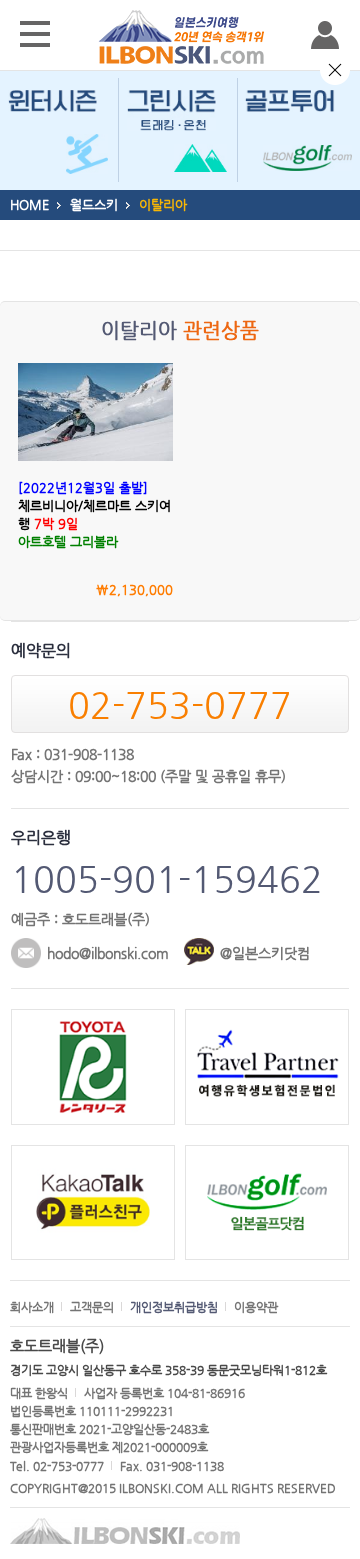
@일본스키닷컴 (265, 953)
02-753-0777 (180, 704)
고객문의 (92, 1307)
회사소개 (32, 1307)
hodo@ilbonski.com (108, 953)
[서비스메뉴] (35, 35)
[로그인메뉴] (325, 35)
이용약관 (256, 1307)
